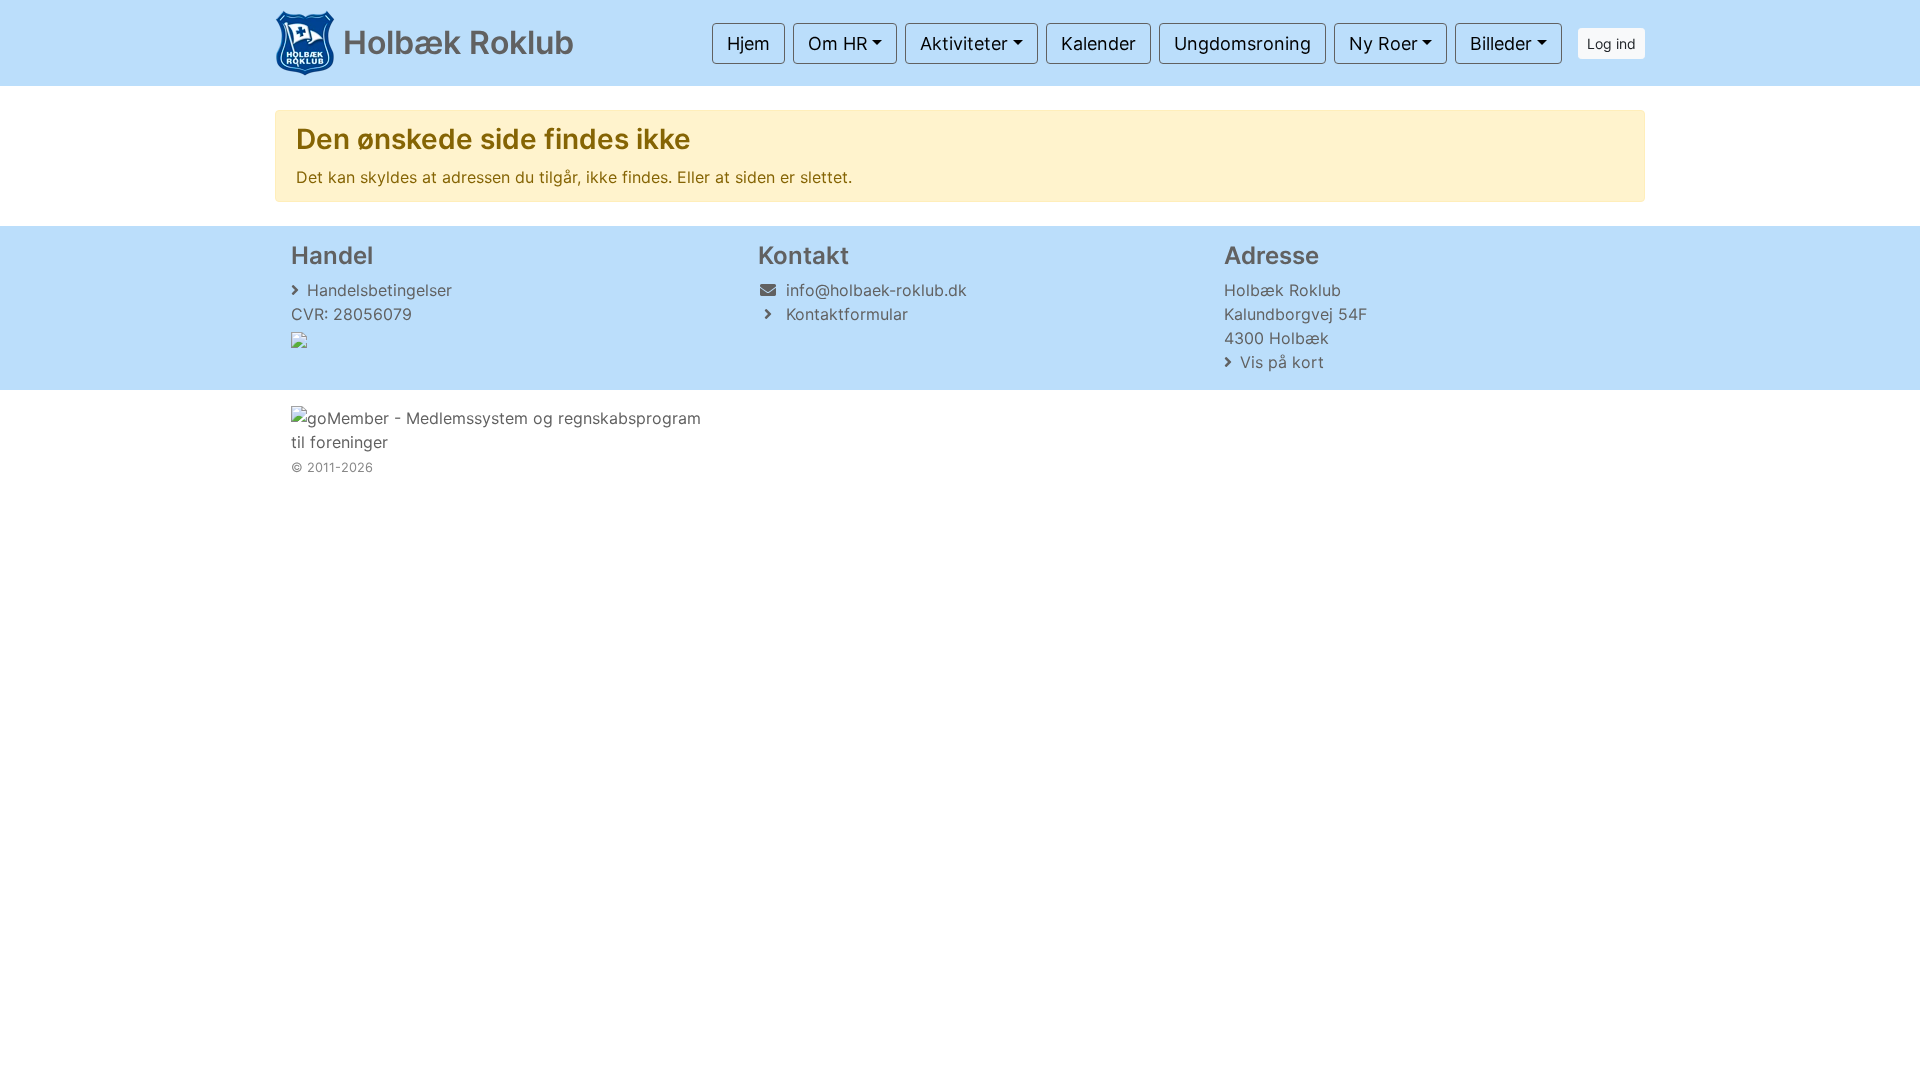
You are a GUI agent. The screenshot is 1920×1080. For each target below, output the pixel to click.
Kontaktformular (847, 314)
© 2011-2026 (332, 467)
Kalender (1098, 43)
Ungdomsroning (1242, 43)
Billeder (1501, 43)
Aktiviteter (964, 43)
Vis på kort (1282, 362)
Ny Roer (1383, 43)
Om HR (838, 43)
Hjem (748, 43)
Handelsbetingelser (379, 290)
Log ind (1611, 43)
